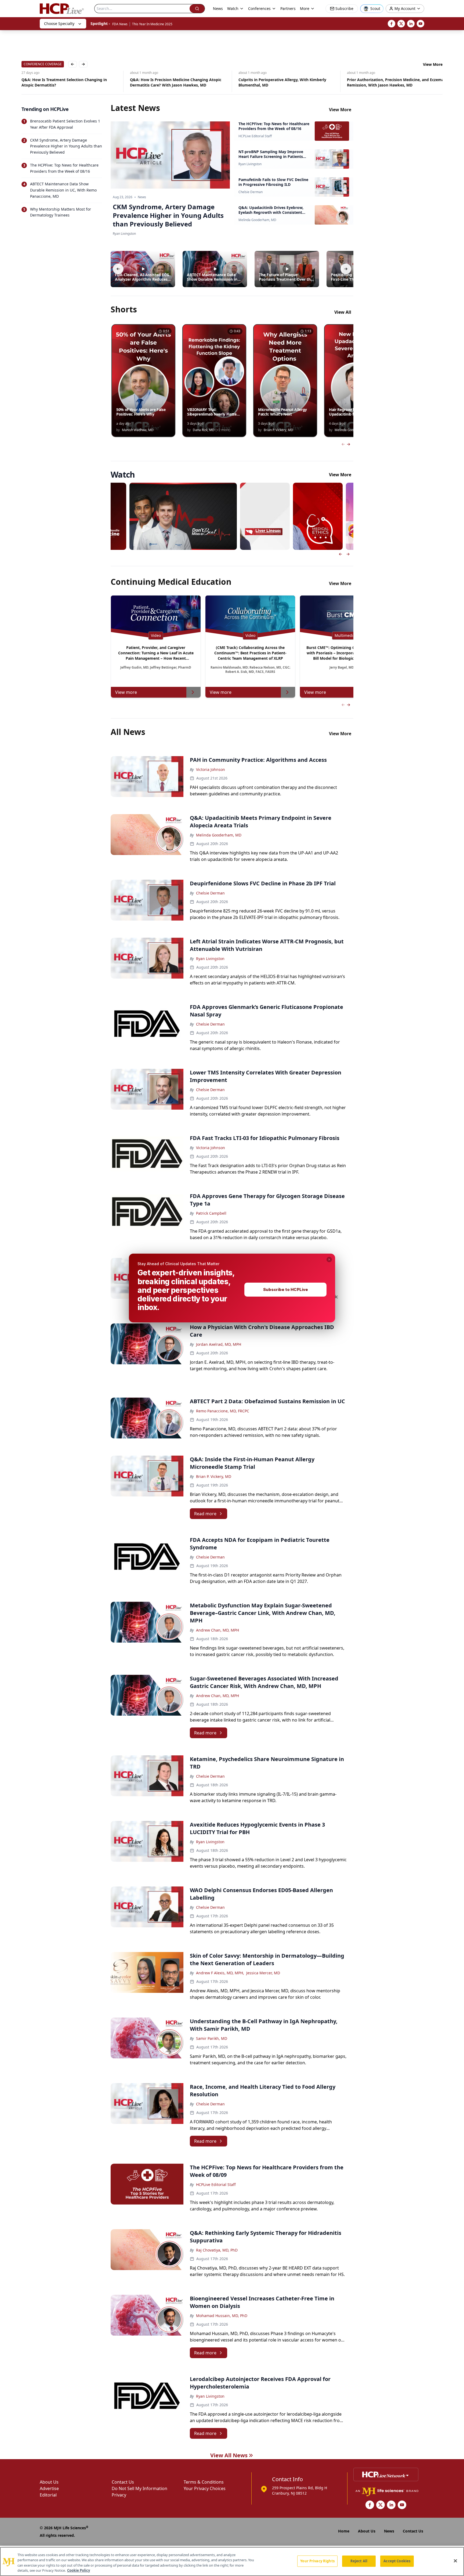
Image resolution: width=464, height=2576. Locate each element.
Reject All (359, 2561)
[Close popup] (329, 1260)
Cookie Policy (79, 2570)
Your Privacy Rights (317, 2561)
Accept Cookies (397, 2561)
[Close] (455, 2561)
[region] (232, 2561)
